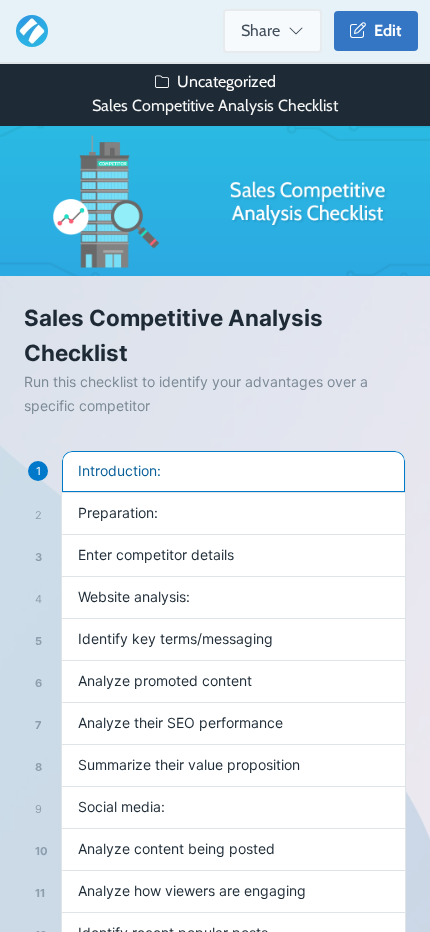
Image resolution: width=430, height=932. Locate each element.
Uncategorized (226, 81)
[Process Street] (28, 31)
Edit (384, 30)
